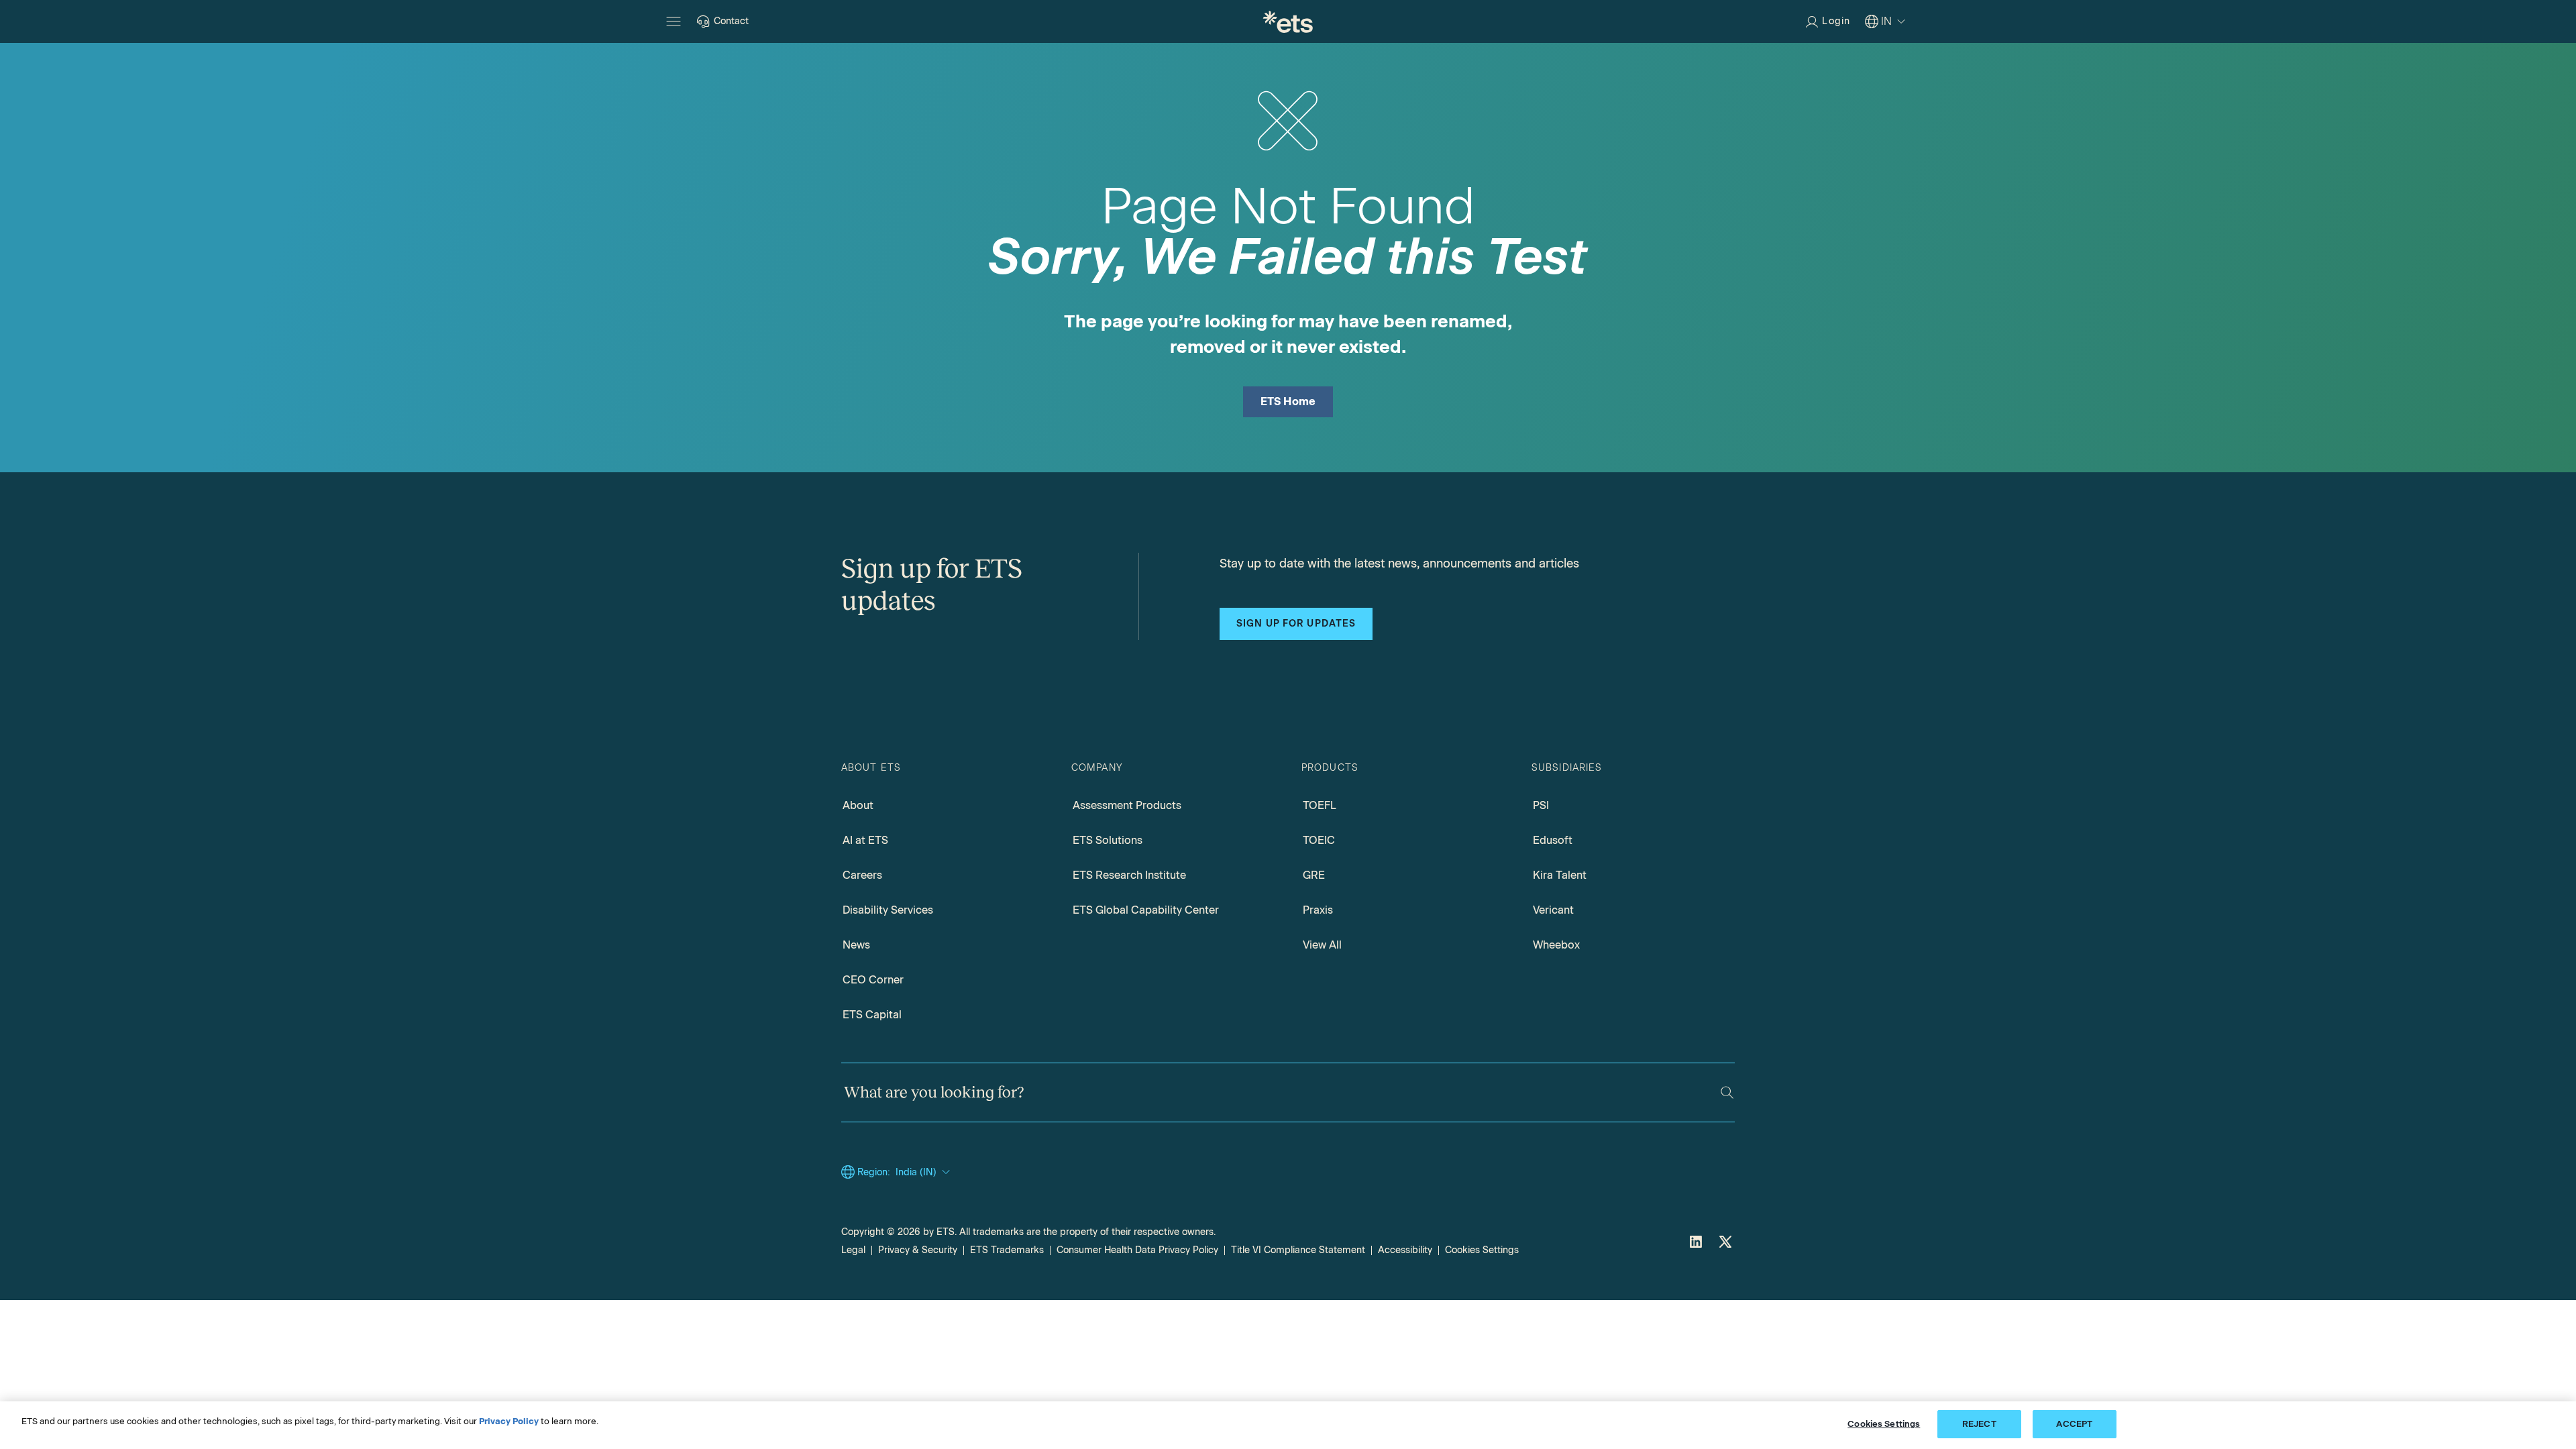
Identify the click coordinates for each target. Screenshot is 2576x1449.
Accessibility (1405, 1250)
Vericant (1553, 910)
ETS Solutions (1108, 840)
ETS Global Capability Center (1146, 910)
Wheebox (1556, 945)
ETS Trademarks (1007, 1250)
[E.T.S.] (1288, 21)
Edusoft (1553, 840)
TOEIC (1319, 840)
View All (1322, 945)
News (856, 945)
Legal (853, 1250)
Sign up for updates (1296, 624)
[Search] (1727, 1092)
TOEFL (1320, 805)
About (858, 805)
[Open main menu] (674, 21)
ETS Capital (872, 1015)
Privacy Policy (509, 1421)
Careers (862, 875)
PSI (1541, 805)
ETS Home (1288, 401)
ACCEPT (2074, 1424)
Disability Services (888, 910)
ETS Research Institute (1129, 875)
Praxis (1318, 910)
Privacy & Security (918, 1250)
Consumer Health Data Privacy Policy (1137, 1250)
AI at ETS (865, 840)
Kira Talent (1560, 875)
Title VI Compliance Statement (1298, 1250)
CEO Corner (873, 980)
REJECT (1979, 1424)
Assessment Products (1127, 805)
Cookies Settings (1482, 1250)
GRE (1314, 875)
